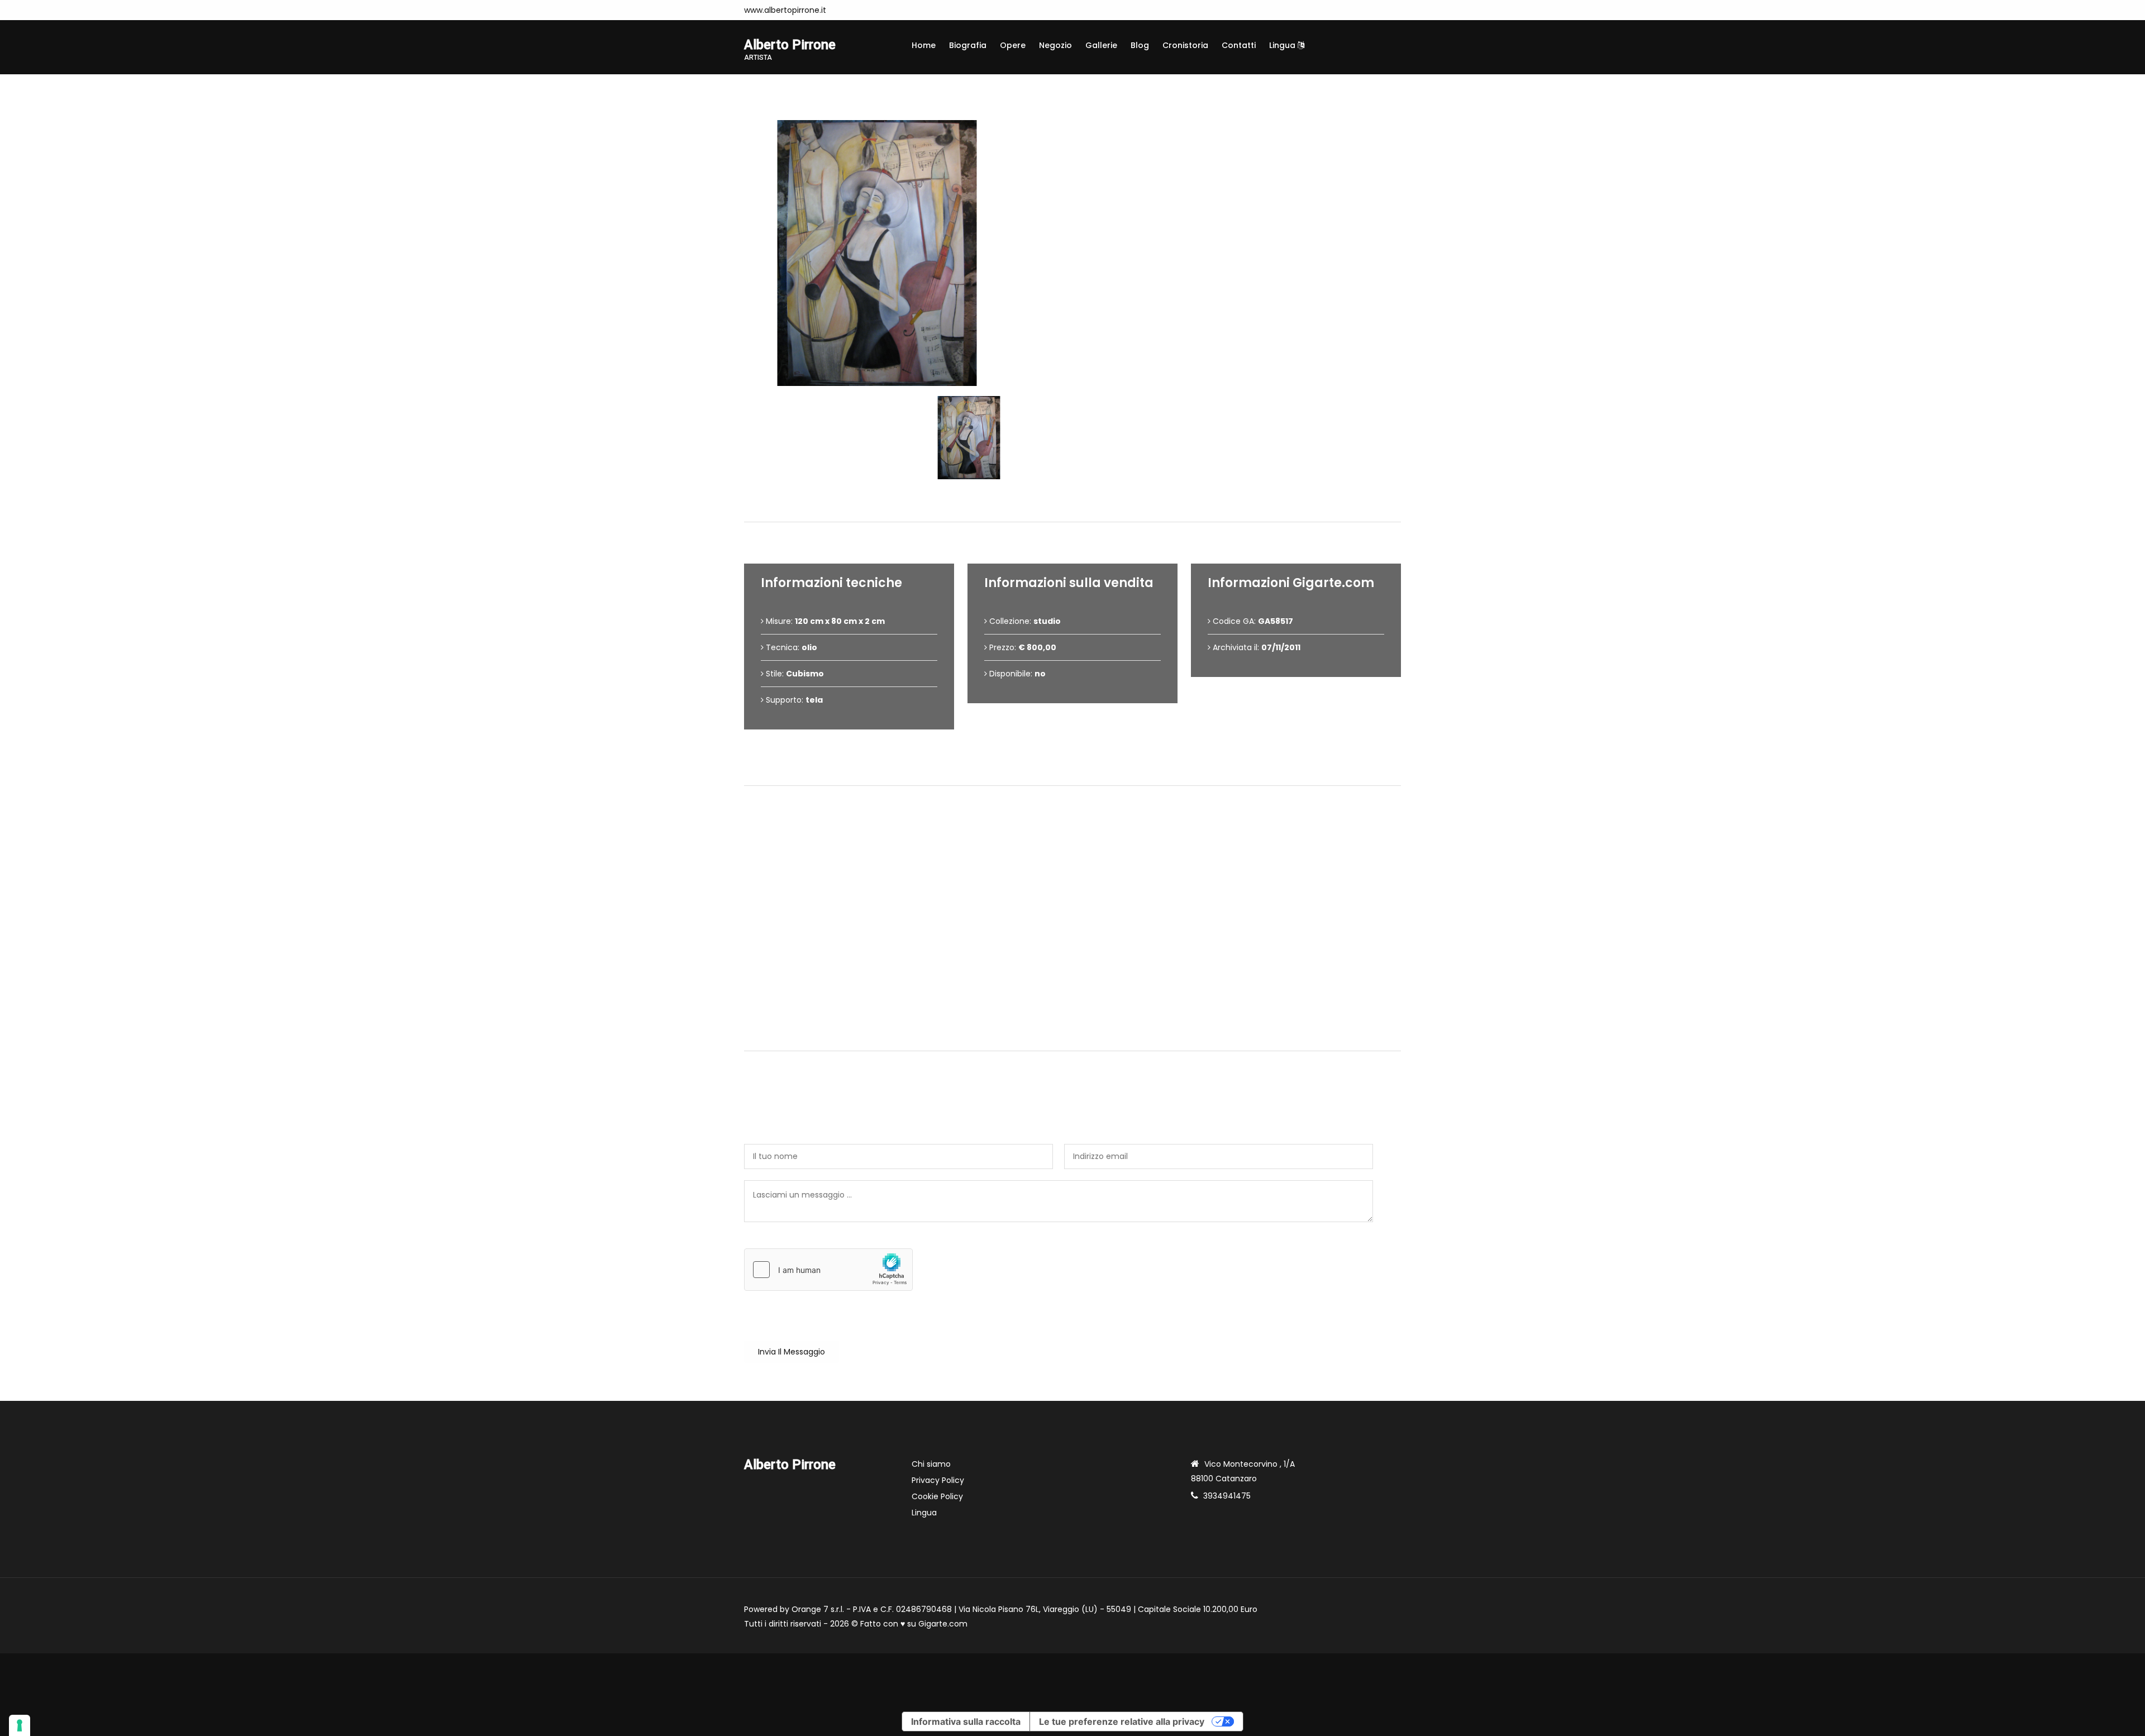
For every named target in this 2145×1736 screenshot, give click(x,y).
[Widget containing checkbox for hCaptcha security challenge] (828, 1270)
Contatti (1239, 45)
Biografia (968, 45)
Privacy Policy (938, 1480)
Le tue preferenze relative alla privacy (1122, 1721)
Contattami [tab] (1078, 1032)
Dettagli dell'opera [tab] (1077, 503)
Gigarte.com (943, 1624)
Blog (1140, 45)
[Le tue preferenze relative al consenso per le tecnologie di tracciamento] (20, 1725)
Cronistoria (1185, 45)
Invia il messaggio (792, 1352)
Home (924, 45)
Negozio (1055, 45)
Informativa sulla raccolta (966, 1721)
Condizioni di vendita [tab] (1078, 767)
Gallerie (1101, 45)
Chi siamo (931, 1464)
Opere (1013, 45)
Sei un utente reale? (783, 1242)
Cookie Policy (937, 1496)
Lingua (1283, 45)
